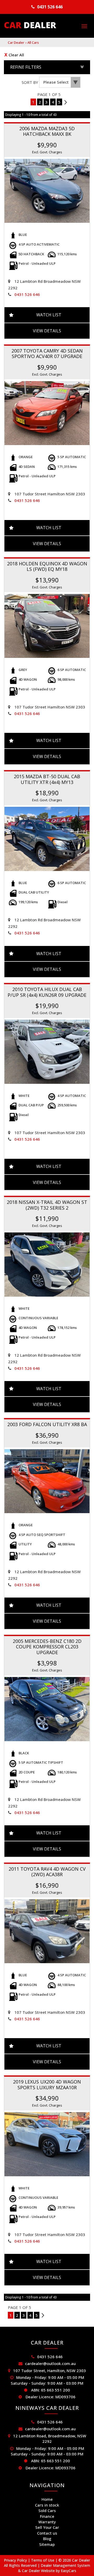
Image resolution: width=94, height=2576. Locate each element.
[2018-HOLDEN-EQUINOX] (47, 626)
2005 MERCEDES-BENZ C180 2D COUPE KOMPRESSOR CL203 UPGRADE (47, 1647)
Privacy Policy (16, 2560)
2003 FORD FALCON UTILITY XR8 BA (47, 1424)
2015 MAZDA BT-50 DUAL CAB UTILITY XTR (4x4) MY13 (47, 779)
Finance (47, 2516)
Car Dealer (16, 42)
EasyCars (69, 2571)
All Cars (33, 42)
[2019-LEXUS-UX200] (47, 2144)
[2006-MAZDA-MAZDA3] (47, 191)
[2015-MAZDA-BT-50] (47, 839)
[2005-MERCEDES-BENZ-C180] (47, 1709)
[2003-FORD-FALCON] (47, 1481)
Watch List (49, 315)
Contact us (47, 2533)
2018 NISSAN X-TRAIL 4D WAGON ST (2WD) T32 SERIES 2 (47, 1205)
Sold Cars (47, 2510)
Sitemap (47, 2544)
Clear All (16, 55)
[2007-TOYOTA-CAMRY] (47, 413)
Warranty (47, 2522)
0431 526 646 (50, 7)
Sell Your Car (47, 2527)
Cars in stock (47, 2505)
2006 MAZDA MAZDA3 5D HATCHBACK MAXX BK (47, 131)
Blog (47, 2539)
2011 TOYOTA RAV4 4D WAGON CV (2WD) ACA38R (47, 1872)
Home (47, 2499)
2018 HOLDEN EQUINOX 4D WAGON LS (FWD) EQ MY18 (47, 566)
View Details (47, 331)
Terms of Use (43, 2560)
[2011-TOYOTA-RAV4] (47, 1931)
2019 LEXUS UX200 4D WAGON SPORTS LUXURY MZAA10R (47, 2084)
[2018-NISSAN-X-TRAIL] (47, 1265)
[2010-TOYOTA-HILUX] (47, 1052)
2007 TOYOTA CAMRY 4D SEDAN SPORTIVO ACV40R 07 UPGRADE (47, 353)
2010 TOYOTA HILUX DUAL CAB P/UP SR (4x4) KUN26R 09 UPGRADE (47, 992)
